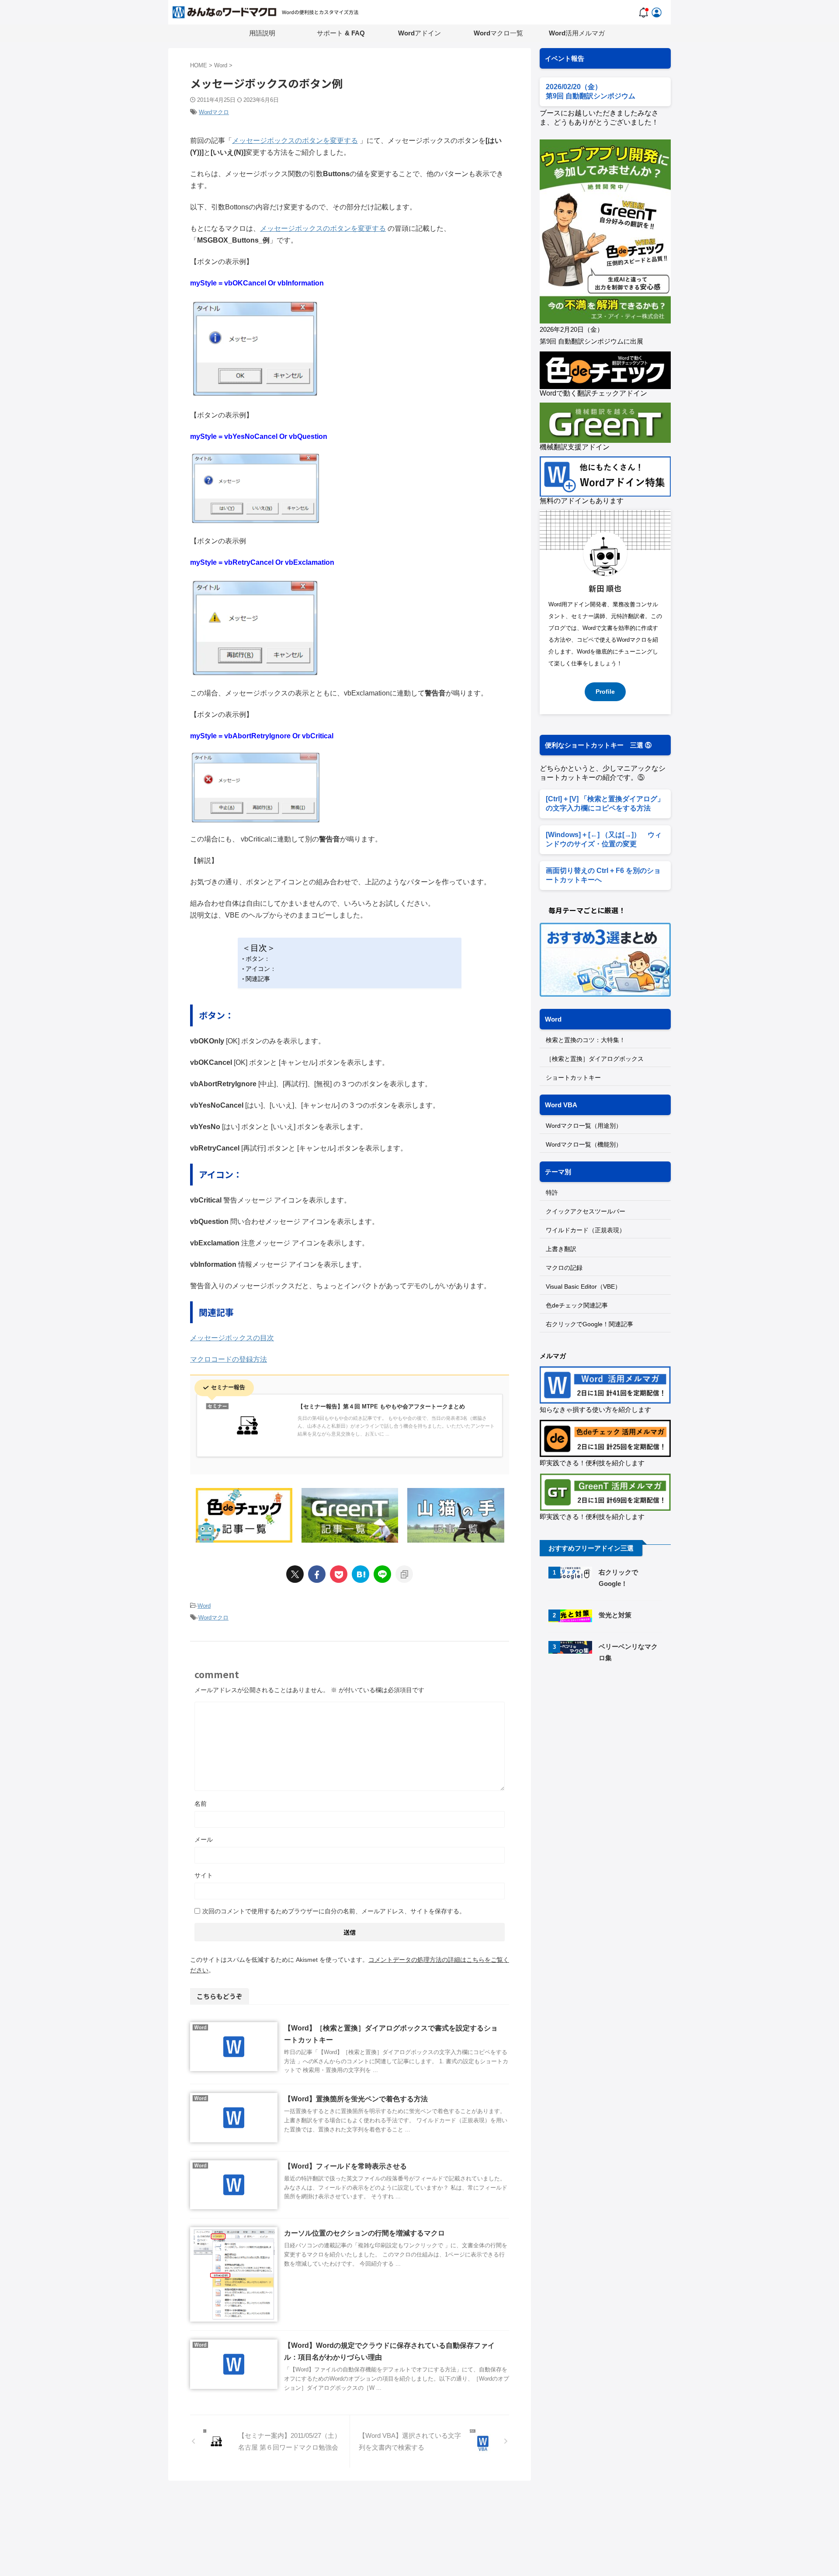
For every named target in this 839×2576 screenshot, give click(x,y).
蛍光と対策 (615, 1615)
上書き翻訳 (561, 1249)
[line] (382, 1574)
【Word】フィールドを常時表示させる (345, 2166)
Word (204, 1606)
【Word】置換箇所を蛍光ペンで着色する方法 (356, 2099)
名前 (201, 1804)
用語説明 (262, 33)
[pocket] (339, 1574)
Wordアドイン (419, 33)
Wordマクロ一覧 (498, 33)
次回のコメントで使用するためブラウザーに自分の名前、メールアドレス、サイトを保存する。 (334, 1911)
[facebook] (317, 1574)
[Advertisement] (613, 1745)
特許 (552, 1192)
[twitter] (295, 1574)
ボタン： (258, 959)
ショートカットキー (573, 1078)
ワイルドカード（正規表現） (586, 1230)
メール (204, 1839)
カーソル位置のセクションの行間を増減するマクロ (364, 2233)
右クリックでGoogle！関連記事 (589, 1324)
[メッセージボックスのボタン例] (361, 1574)
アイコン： (261, 969)
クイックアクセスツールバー (586, 1211)
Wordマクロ (214, 112)
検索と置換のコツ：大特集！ (586, 1040)
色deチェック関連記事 (577, 1305)
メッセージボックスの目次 (232, 1338)
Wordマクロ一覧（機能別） (584, 1144)
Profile (605, 692)
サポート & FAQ (341, 33)
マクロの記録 (564, 1268)
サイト (204, 1875)
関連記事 (258, 979)
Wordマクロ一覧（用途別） (584, 1126)
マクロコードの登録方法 (229, 1359)
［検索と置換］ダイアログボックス (595, 1059)
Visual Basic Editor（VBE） (583, 1286)
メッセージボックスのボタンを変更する (295, 141)
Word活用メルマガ (577, 33)
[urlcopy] (404, 1574)
